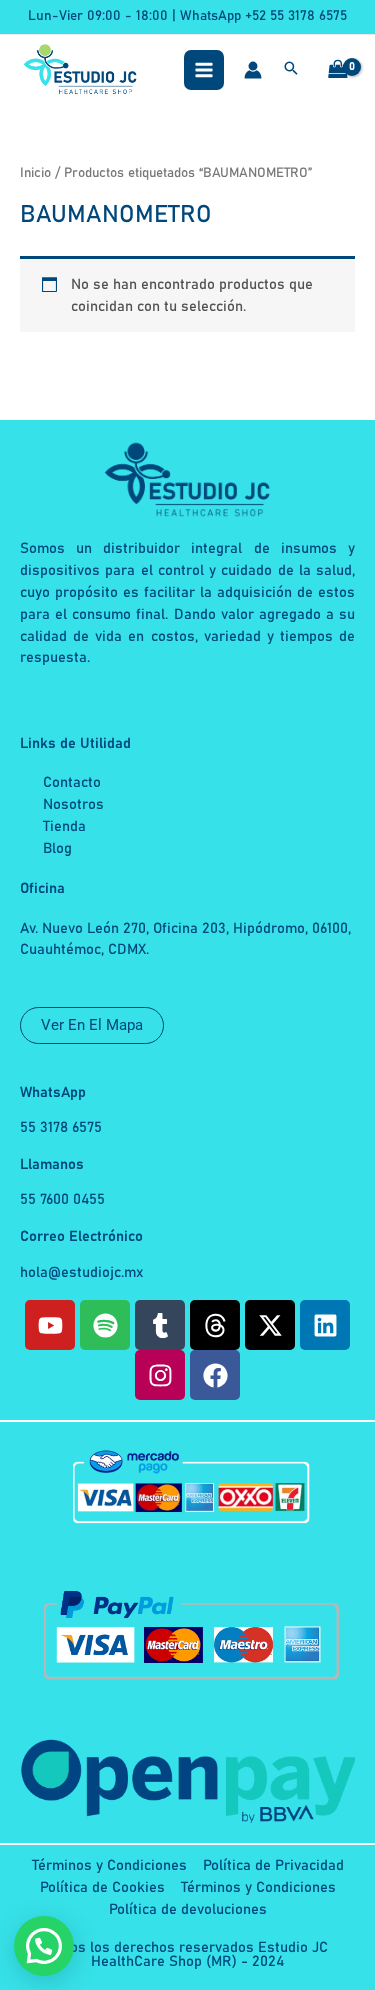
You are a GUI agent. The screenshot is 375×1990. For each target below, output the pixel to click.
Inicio (35, 173)
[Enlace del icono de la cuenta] (253, 70)
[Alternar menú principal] (204, 70)
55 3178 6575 (61, 1127)
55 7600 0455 (62, 1199)
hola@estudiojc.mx (82, 1272)
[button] (291, 71)
